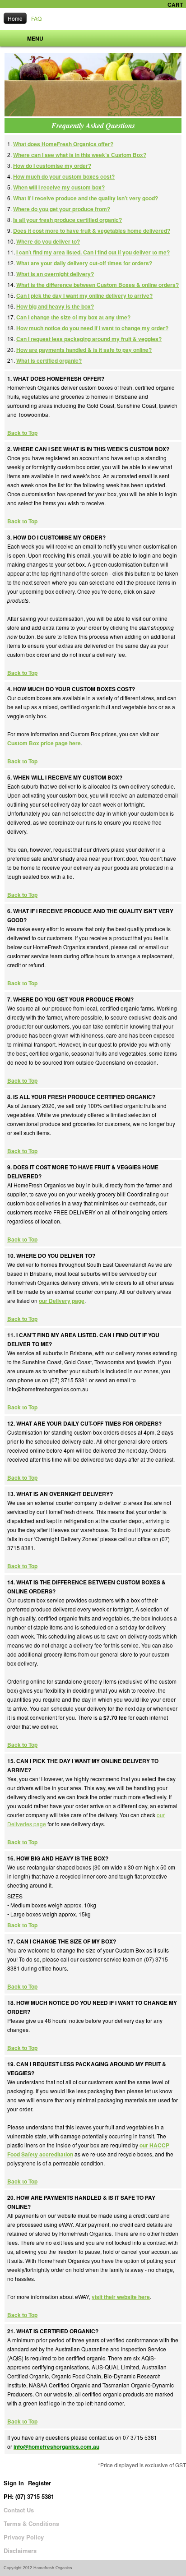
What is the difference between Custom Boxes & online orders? (98, 285)
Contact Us (19, 2510)
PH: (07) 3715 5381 (29, 2496)
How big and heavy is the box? (55, 306)
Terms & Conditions (31, 2523)
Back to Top (22, 433)
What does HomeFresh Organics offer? (63, 144)
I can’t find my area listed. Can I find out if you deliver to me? (93, 252)
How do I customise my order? (52, 166)
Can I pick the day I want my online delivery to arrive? (84, 295)
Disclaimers (20, 2551)
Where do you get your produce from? (62, 209)
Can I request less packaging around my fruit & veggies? (89, 339)
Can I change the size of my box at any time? (73, 317)
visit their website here (121, 2297)
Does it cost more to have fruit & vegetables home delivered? (92, 231)
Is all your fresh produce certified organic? (67, 220)
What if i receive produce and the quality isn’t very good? (86, 198)
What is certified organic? (49, 360)
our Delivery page (62, 1301)
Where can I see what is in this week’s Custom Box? (80, 155)
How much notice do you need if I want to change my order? (92, 328)
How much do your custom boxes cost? (64, 176)
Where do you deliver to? (48, 241)
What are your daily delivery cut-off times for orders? (84, 263)
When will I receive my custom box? (59, 187)
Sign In (14, 2483)
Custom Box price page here (44, 743)
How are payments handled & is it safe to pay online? (84, 350)
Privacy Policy (24, 2537)
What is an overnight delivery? (55, 274)
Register (40, 2483)
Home (15, 18)
